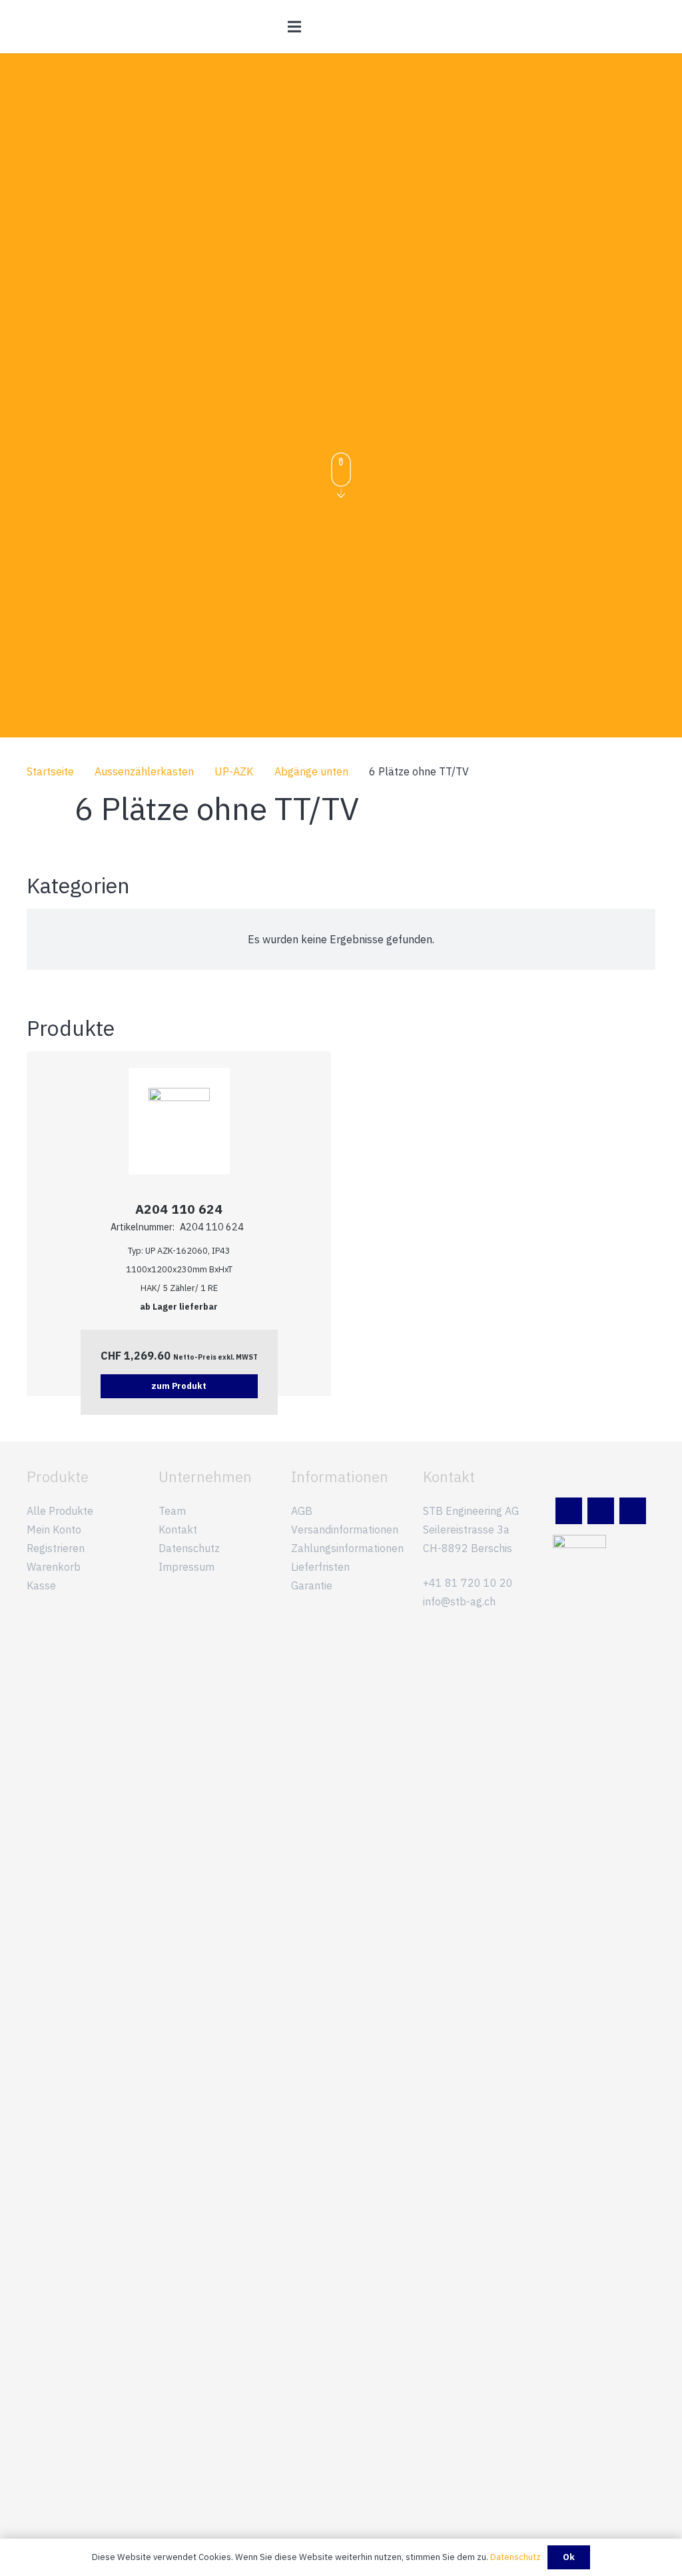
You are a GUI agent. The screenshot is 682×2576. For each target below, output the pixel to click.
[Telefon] (633, 1511)
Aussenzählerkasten (144, 771)
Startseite (50, 771)
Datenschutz (189, 1548)
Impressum (186, 1567)
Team (172, 1511)
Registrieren (56, 1548)
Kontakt (178, 1529)
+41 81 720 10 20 (468, 1583)
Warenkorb (54, 1567)
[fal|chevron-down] (341, 476)
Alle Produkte (60, 1511)
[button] (294, 27)
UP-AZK (234, 771)
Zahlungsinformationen (347, 1548)
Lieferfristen (320, 1567)
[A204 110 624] (179, 1097)
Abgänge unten (311, 771)
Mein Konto (54, 1529)
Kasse (41, 1585)
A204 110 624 (179, 1209)
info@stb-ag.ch (459, 1601)
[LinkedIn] (569, 1511)
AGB (302, 1511)
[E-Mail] (601, 1511)
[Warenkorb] (641, 27)
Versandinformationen (345, 1529)
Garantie (312, 1585)
